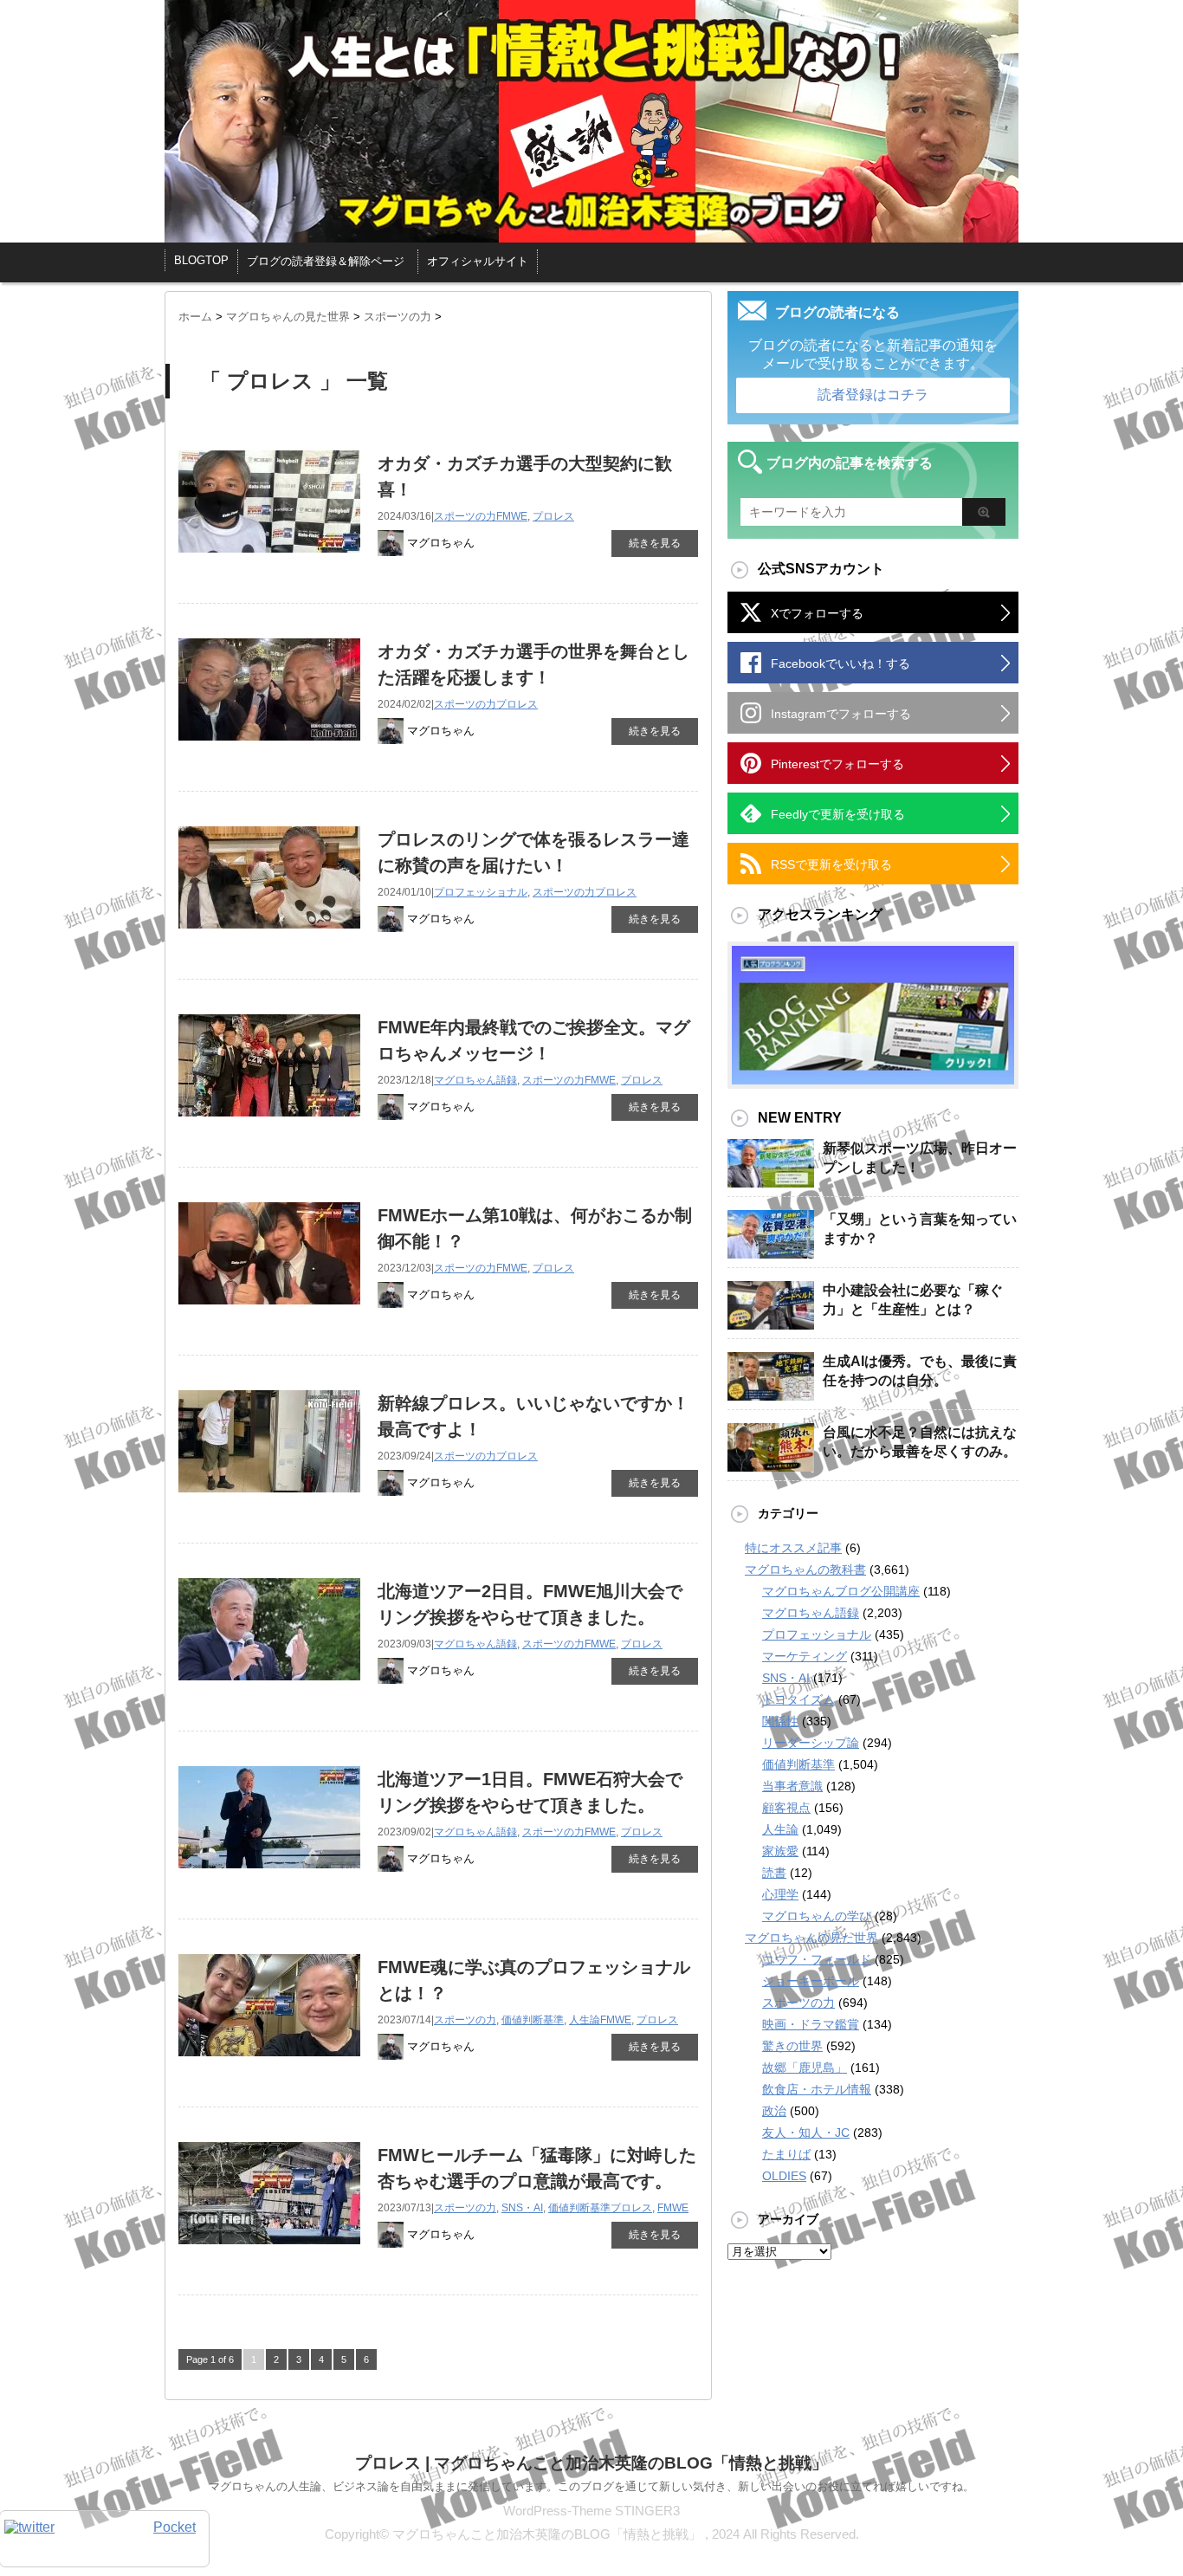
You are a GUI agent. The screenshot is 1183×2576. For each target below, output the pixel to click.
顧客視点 (786, 1808)
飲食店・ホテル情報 (817, 2089)
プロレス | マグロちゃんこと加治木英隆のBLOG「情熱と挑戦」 (591, 2463)
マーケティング (805, 1656)
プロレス (553, 516)
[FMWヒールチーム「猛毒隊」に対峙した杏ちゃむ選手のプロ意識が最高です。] (269, 2253)
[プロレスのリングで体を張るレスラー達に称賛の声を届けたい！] (269, 938)
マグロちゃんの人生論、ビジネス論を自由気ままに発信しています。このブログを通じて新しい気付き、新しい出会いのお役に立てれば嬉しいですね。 (591, 2486)
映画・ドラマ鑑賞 (811, 2024)
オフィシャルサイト (478, 261)
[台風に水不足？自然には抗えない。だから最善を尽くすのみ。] (771, 1465)
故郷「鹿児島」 (805, 2068)
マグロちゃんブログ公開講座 (841, 1591)
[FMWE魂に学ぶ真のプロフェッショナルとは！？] (269, 2065)
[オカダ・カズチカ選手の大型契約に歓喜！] (269, 562)
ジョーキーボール (811, 1981)
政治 (774, 2111)
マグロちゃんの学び (817, 1916)
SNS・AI (522, 2208)
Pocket (175, 2527)
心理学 (780, 1894)
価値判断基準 (533, 2020)
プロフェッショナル (481, 892)
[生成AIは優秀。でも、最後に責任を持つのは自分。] (771, 1394)
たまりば (786, 2154)
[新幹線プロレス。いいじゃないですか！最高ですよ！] (269, 1502)
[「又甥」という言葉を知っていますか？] (771, 1252)
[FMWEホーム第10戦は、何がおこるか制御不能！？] (269, 1314)
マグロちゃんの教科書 (805, 1570)
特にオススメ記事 (793, 1548)
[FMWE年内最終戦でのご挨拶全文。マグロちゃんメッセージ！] (269, 1126)
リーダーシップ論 (811, 1743)
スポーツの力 (465, 516)
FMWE (512, 516)
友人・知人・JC (806, 2133)
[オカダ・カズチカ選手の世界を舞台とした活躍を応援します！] (269, 750)
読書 (774, 1873)
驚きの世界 (792, 2046)
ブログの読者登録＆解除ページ (326, 261)
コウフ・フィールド (817, 1959)
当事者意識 (792, 1786)
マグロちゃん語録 (475, 1080)
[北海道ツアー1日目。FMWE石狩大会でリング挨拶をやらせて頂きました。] (269, 1877)
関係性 (780, 1721)
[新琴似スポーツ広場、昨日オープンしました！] (771, 1181)
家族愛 (780, 1851)
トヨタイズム (798, 1699)
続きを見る (655, 543)
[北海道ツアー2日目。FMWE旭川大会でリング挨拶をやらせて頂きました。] (269, 1689)
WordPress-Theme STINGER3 (591, 2511)
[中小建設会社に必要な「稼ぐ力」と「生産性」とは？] (771, 1323)
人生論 (585, 2020)
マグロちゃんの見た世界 (811, 1938)
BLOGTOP (201, 260)
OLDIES (784, 2176)
